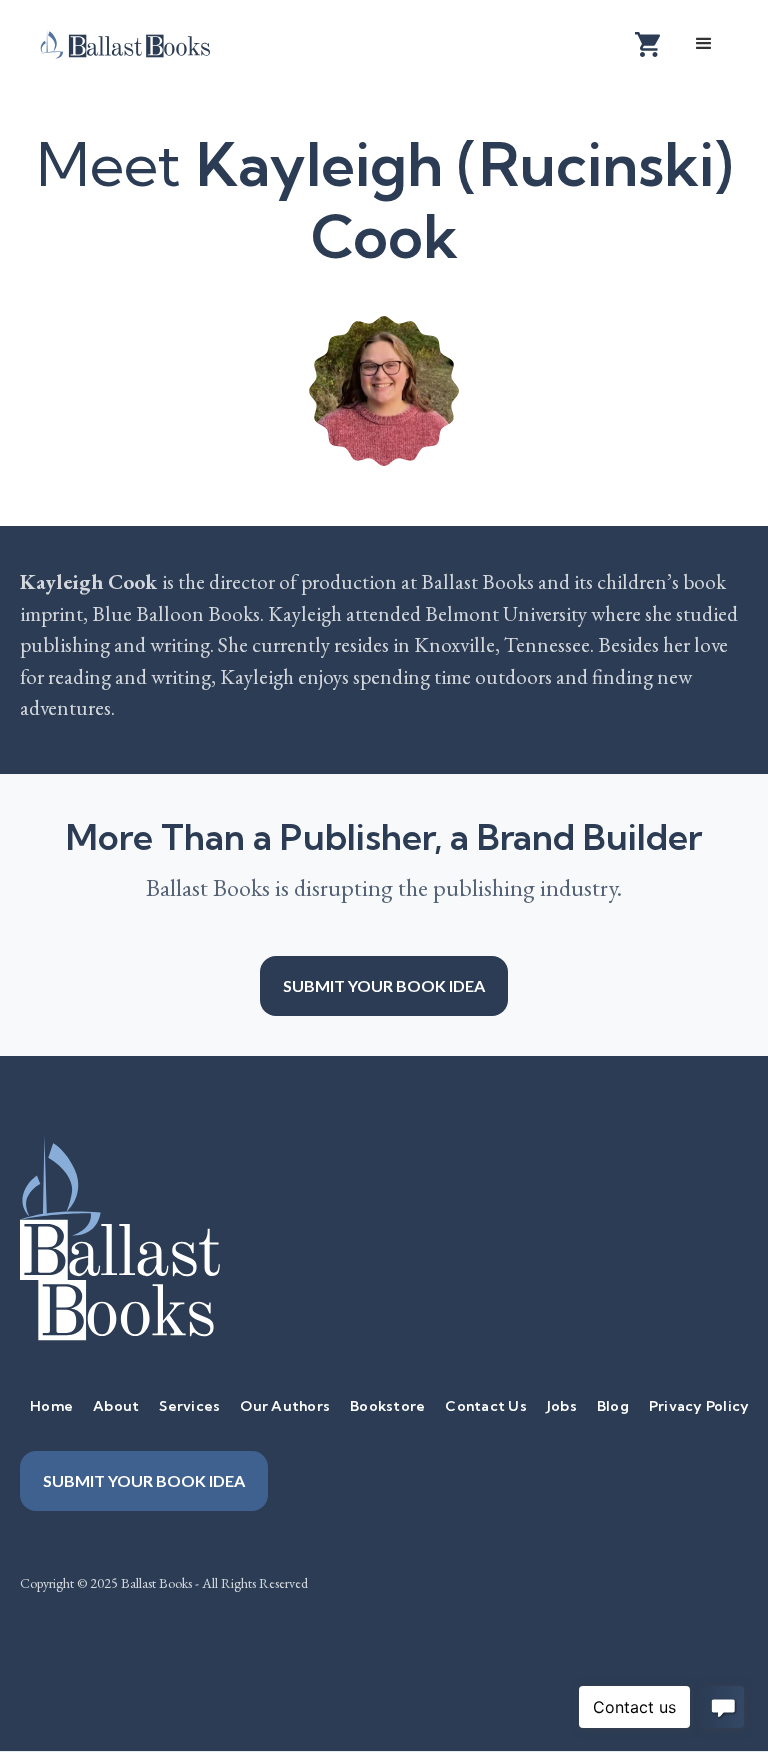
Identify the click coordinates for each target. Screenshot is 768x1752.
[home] (140, 43)
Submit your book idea (384, 985)
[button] (704, 44)
